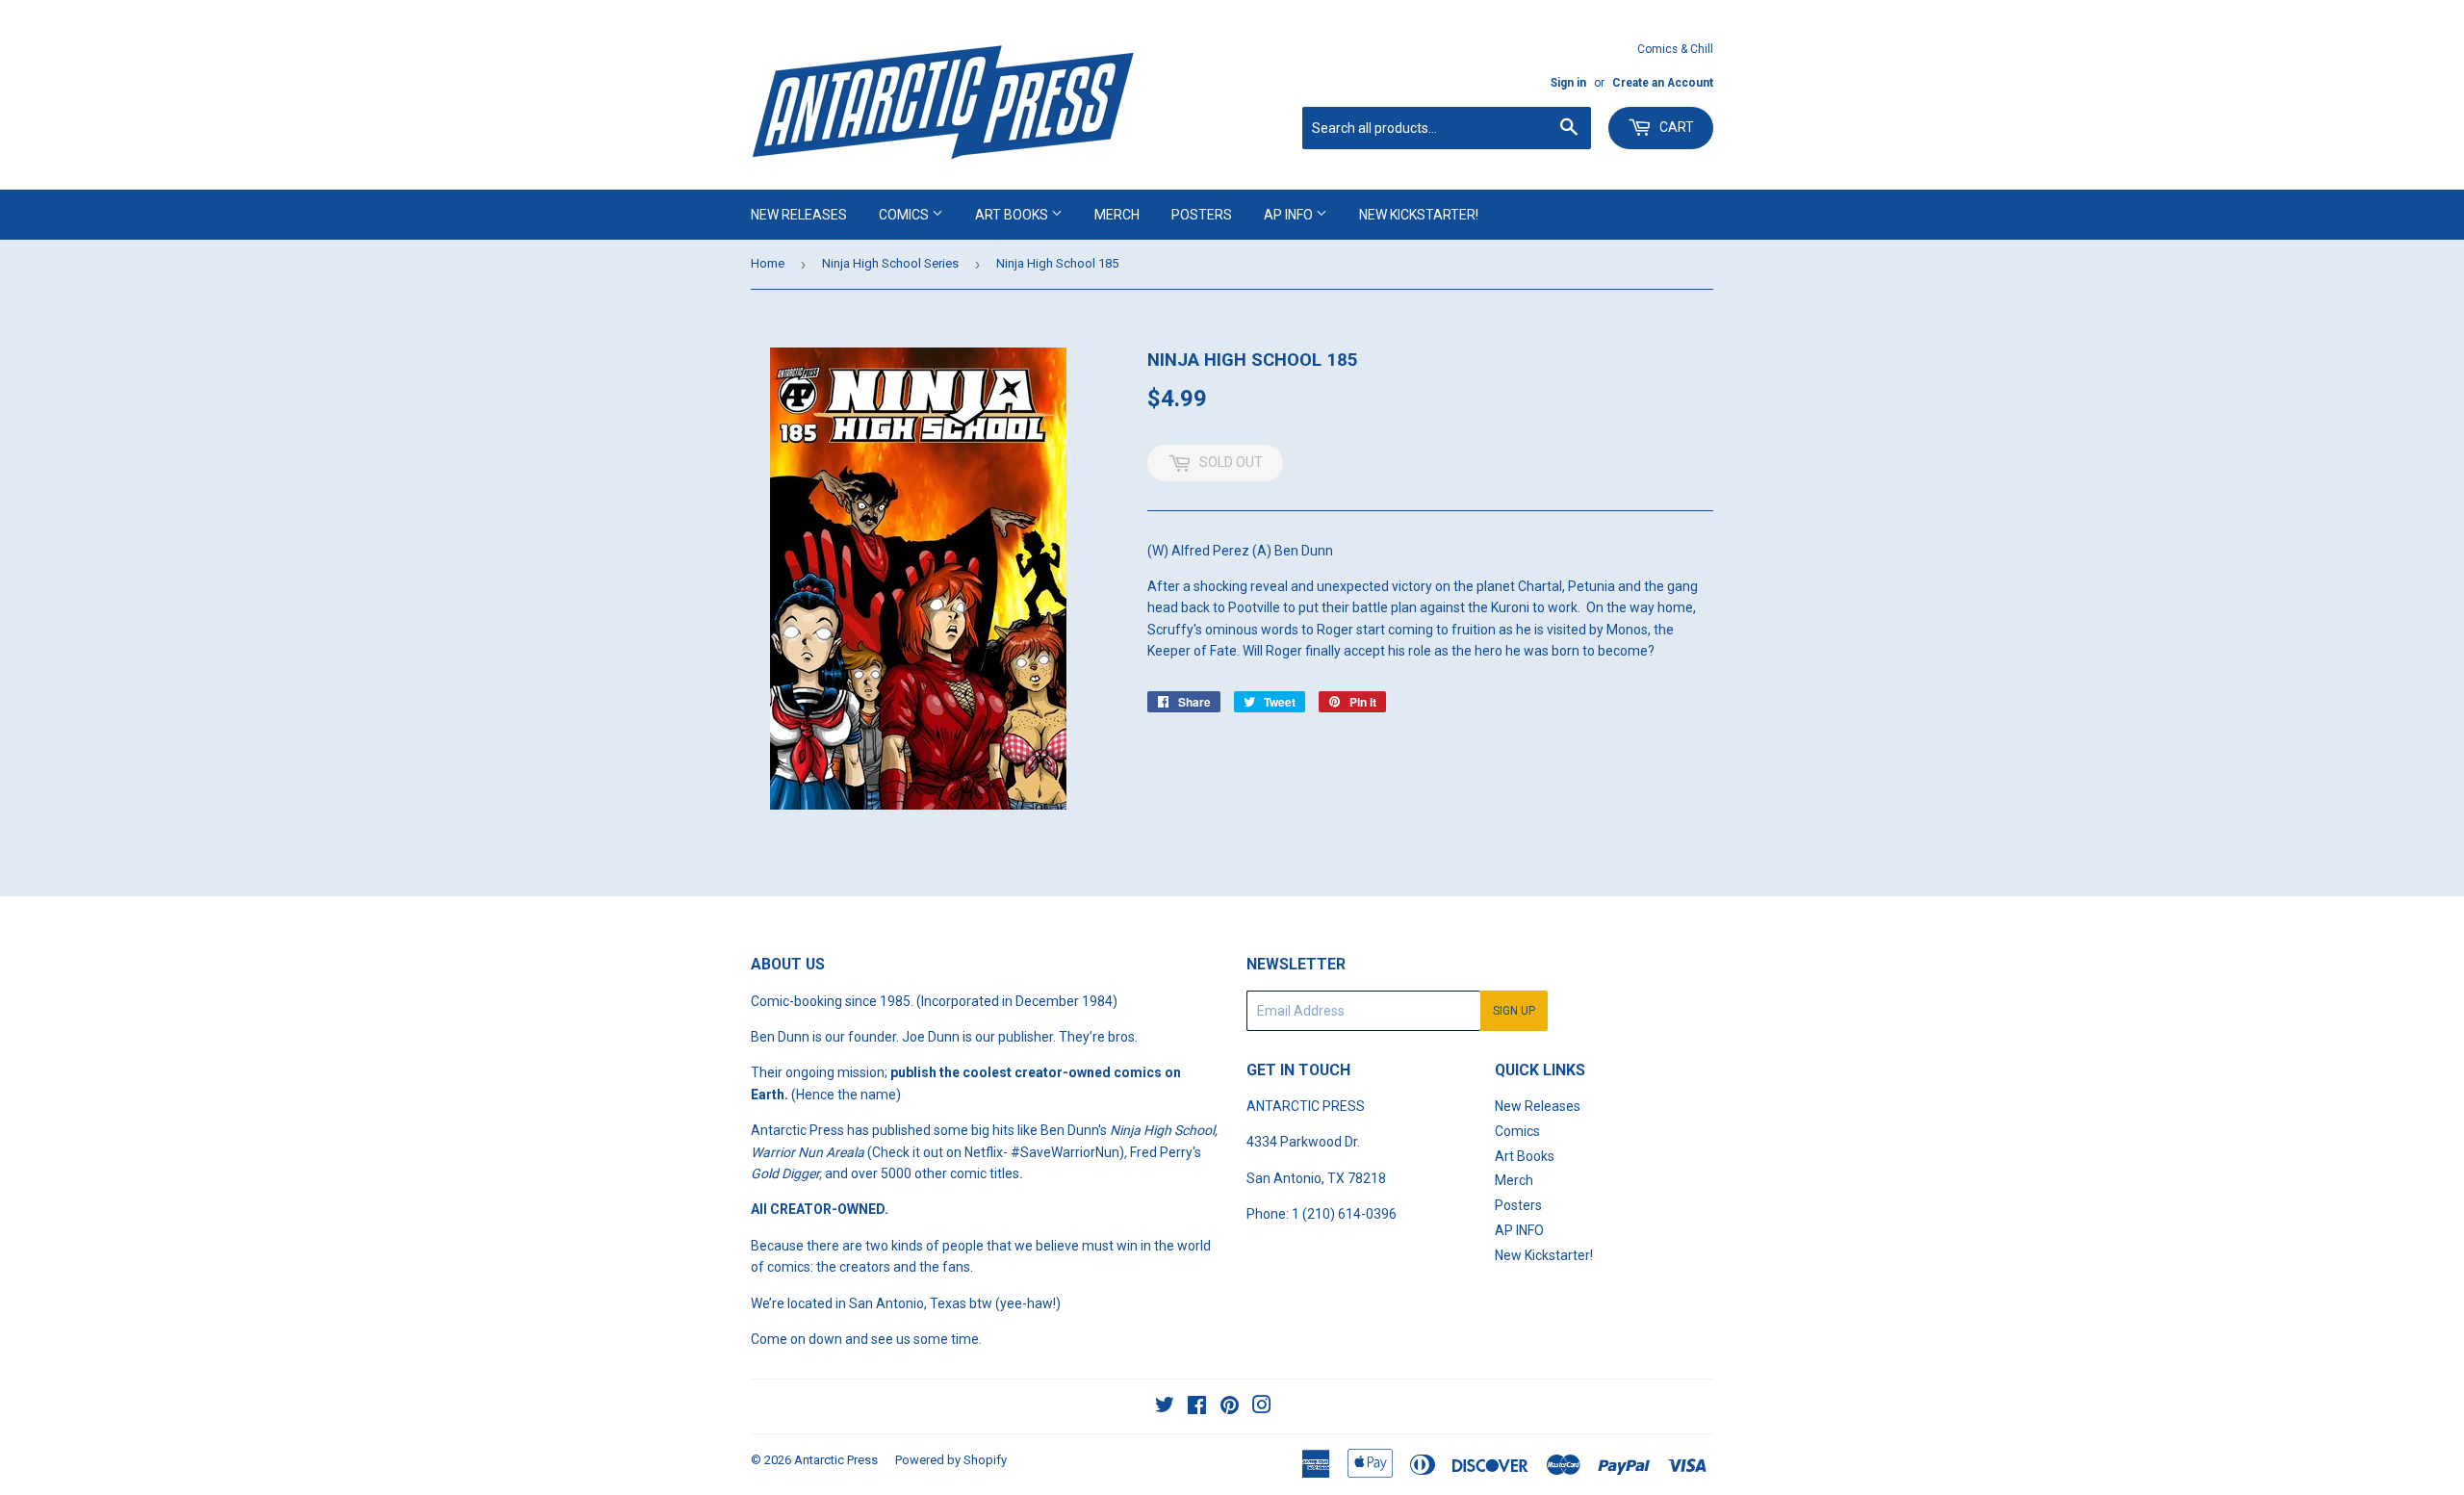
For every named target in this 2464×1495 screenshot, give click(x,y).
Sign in (1568, 83)
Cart (1675, 127)
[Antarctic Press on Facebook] (1197, 1407)
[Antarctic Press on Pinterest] (1230, 1407)
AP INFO (1290, 215)
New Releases (799, 215)
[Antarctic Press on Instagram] (1262, 1407)
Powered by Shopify (951, 1460)
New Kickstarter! (1419, 215)
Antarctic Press (836, 1460)
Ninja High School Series (890, 263)
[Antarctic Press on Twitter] (1165, 1407)
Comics (905, 215)
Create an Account (1663, 83)
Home (768, 263)
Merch (1117, 215)
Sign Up (1514, 1011)
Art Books (1013, 215)
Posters (1202, 215)
